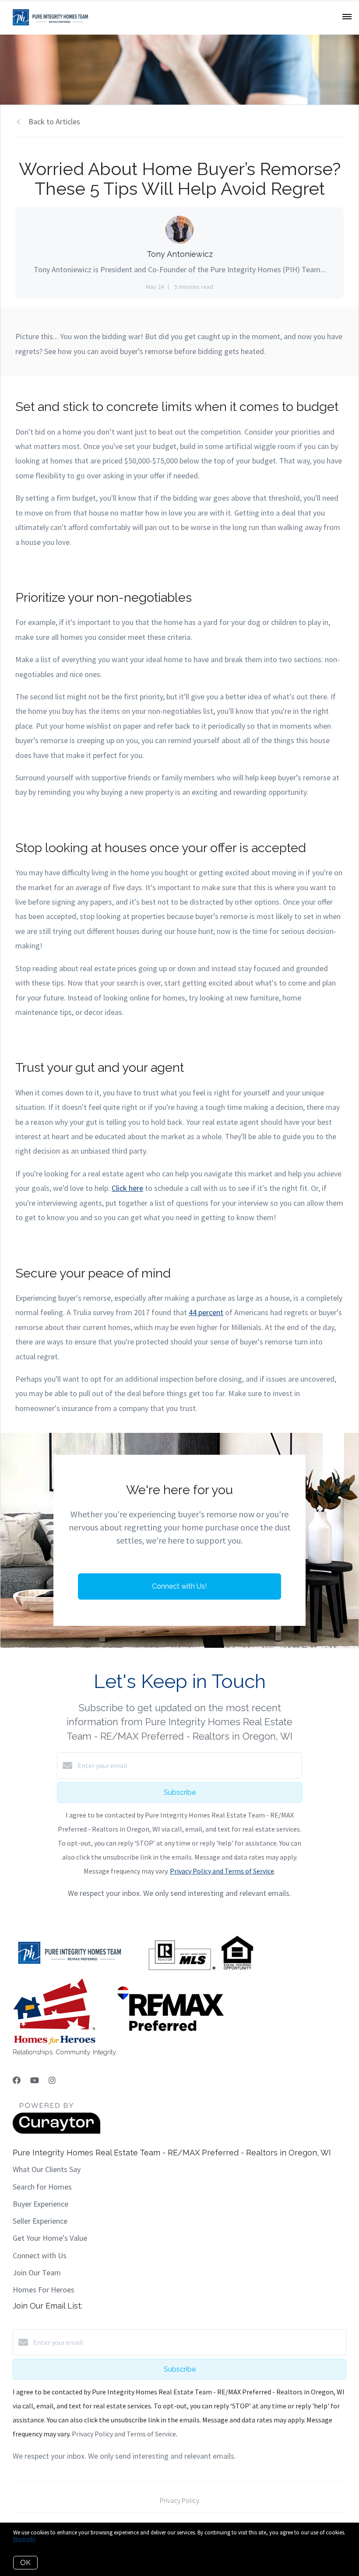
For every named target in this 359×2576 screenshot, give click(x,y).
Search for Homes (42, 2187)
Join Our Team (37, 2272)
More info (24, 2539)
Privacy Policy (179, 2500)
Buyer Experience (40, 2204)
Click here (127, 1188)
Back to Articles (54, 121)
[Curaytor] (56, 2131)
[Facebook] (17, 2080)
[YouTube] (35, 2080)
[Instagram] (52, 2080)
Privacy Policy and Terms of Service (222, 1871)
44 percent (206, 1312)
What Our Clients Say (47, 2169)
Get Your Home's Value (50, 2238)
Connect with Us (40, 2255)
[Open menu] (347, 17)
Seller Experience (40, 2221)
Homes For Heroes (44, 2290)
